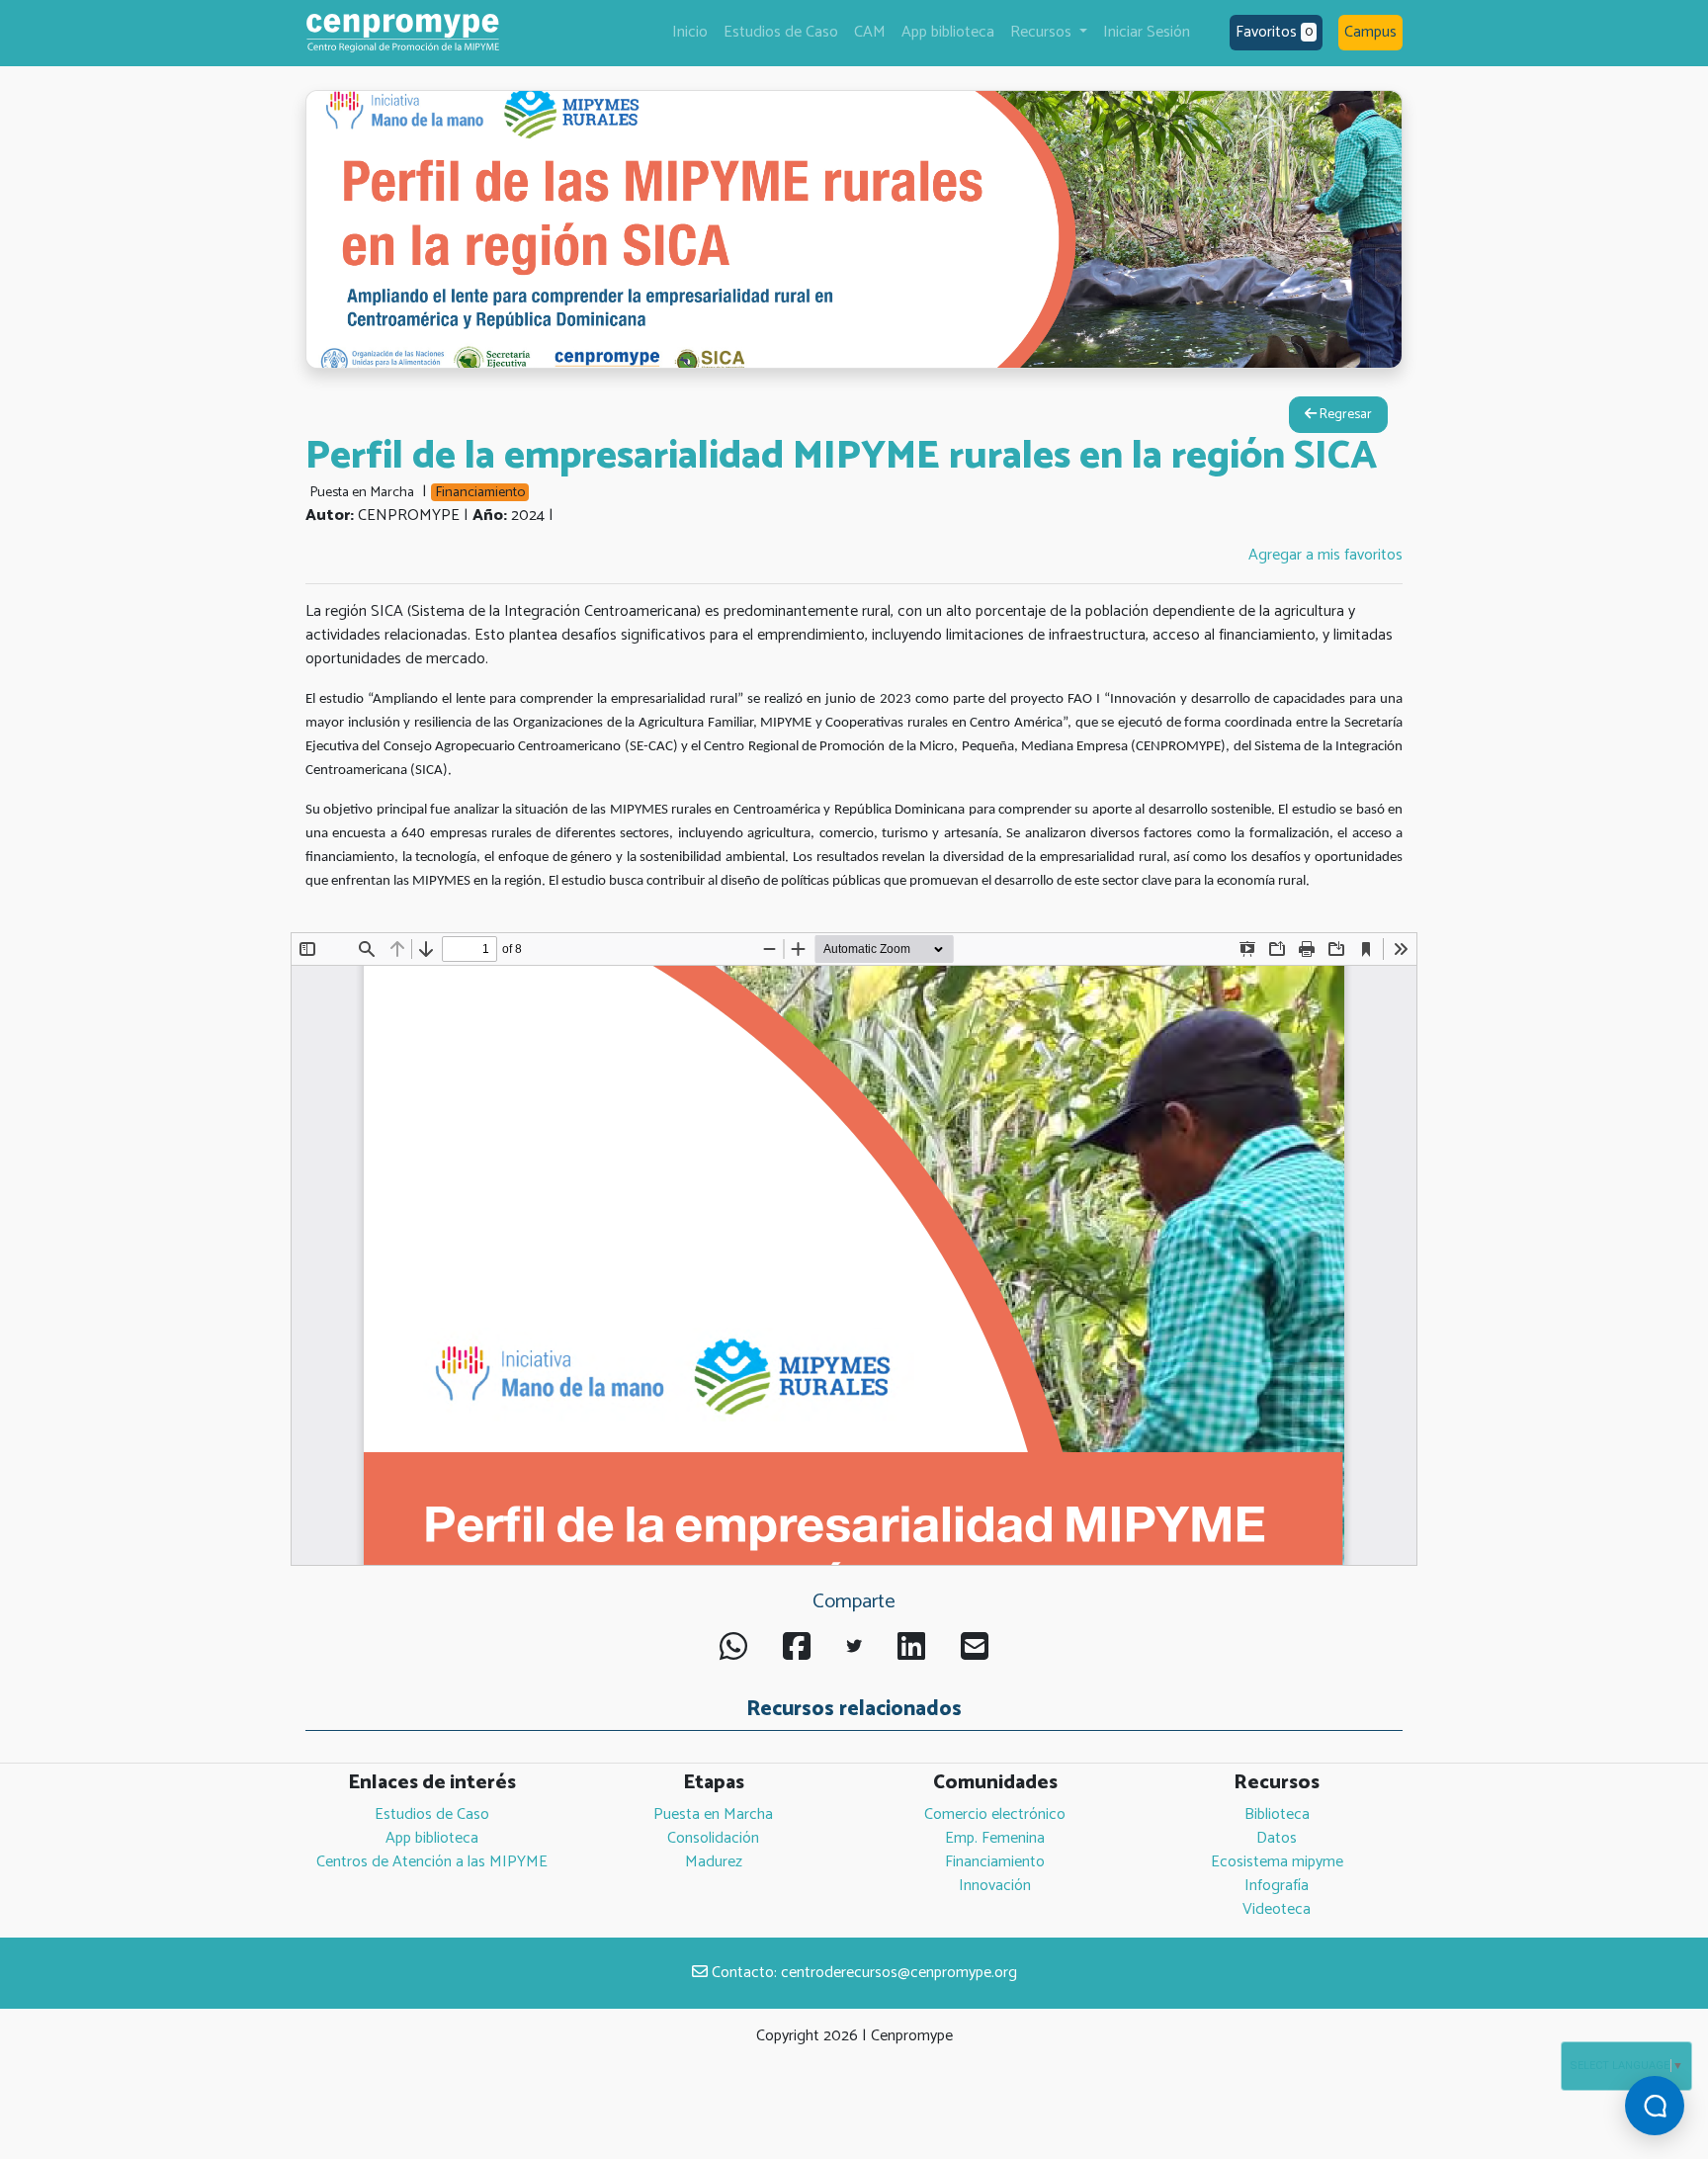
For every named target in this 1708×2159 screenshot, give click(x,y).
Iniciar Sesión (1147, 32)
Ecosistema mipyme (1277, 1862)
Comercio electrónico (995, 1814)
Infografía (1277, 1886)
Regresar (1344, 415)
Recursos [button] (1043, 32)
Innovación (995, 1886)
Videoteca (1277, 1909)
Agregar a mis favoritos (1325, 555)
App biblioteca (948, 32)
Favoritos (1274, 32)
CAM (870, 32)
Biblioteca (1277, 1814)
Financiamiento (995, 1862)
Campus (1370, 32)
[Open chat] (1655, 2106)
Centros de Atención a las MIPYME (432, 1862)
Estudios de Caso (781, 32)
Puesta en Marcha (713, 1814)
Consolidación (713, 1838)
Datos (1277, 1838)
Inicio (690, 32)
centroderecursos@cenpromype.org (899, 1973)
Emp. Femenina (995, 1838)
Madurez (714, 1862)
